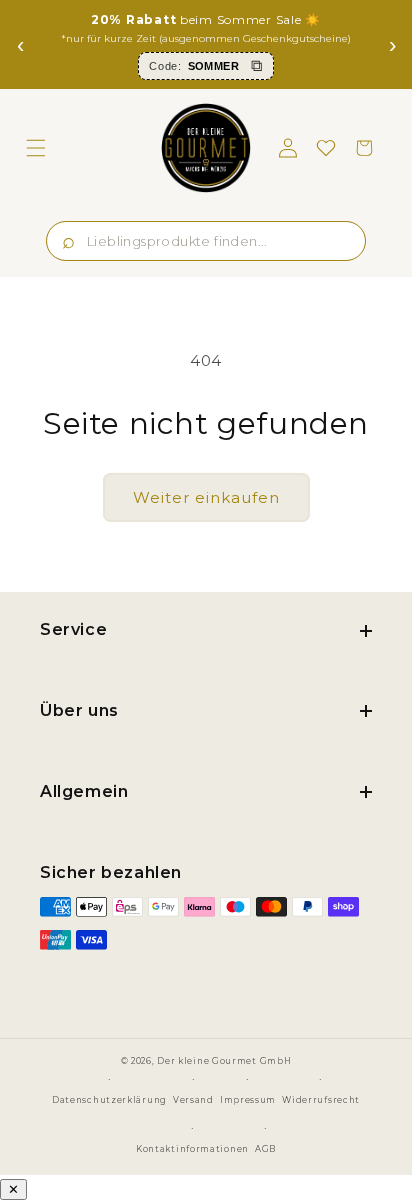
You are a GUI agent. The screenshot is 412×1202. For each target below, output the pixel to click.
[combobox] (206, 241)
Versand (193, 1100)
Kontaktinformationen (192, 1149)
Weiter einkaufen (206, 497)
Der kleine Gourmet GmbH (224, 1061)
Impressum (248, 1100)
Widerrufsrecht (321, 1100)
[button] (36, 148)
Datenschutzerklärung (109, 1100)
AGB (265, 1149)
